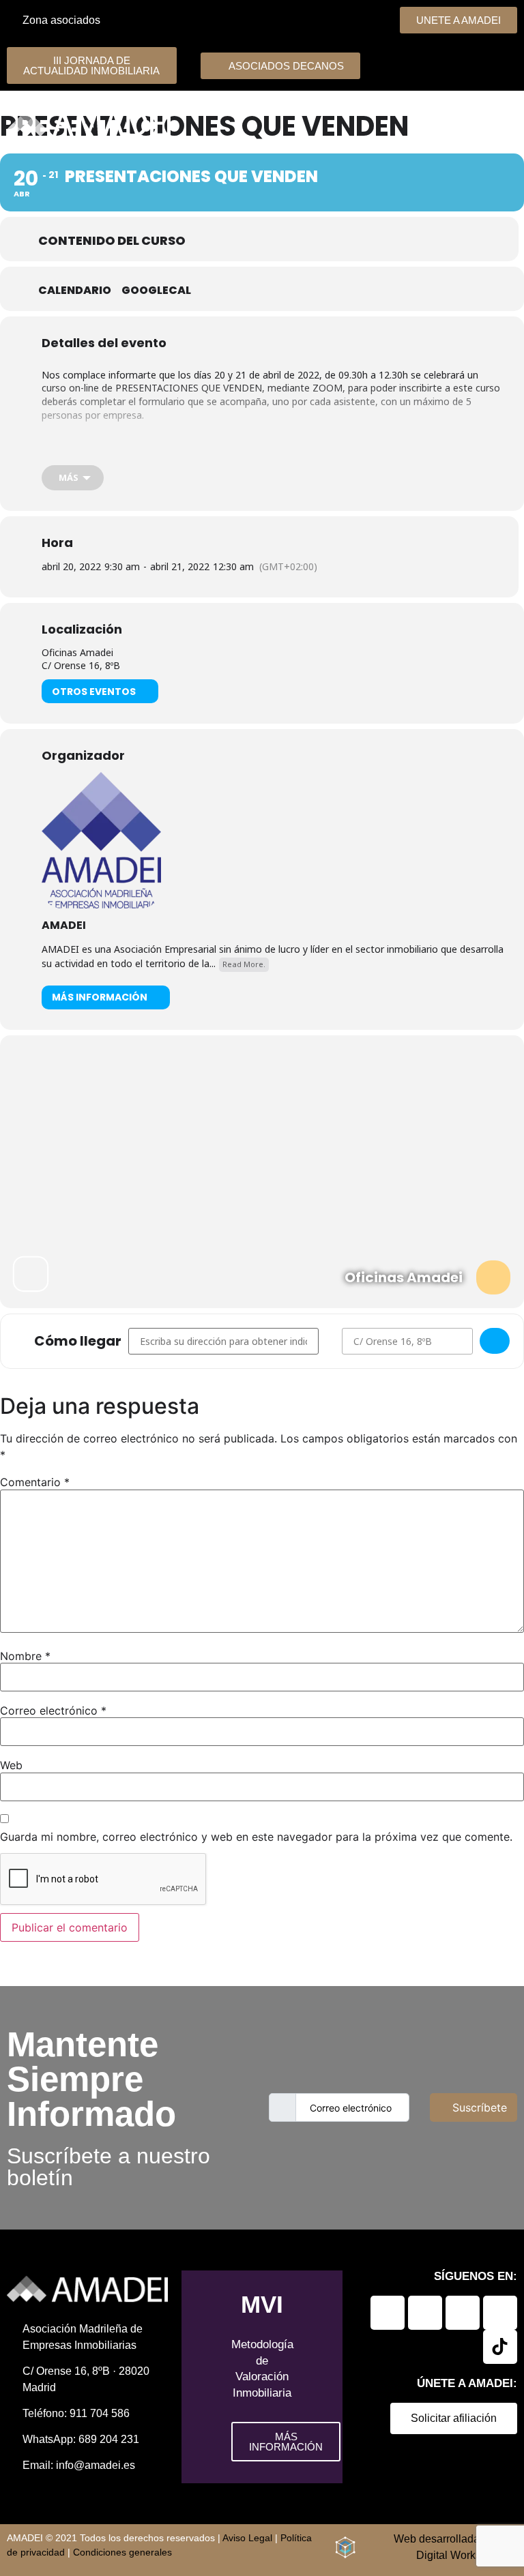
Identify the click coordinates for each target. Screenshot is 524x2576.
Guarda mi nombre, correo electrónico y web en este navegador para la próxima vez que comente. (256, 1837)
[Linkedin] (388, 2313)
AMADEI (64, 925)
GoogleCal (156, 291)
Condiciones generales (122, 2552)
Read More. (244, 964)
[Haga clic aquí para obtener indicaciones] (495, 1341)
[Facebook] (425, 2313)
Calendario (75, 291)
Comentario (35, 1482)
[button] (446, 123)
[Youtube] (500, 2313)
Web (11, 1765)
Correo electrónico (53, 1711)
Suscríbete (480, 2107)
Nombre (25, 1656)
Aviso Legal (247, 2538)
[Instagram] (463, 2313)
